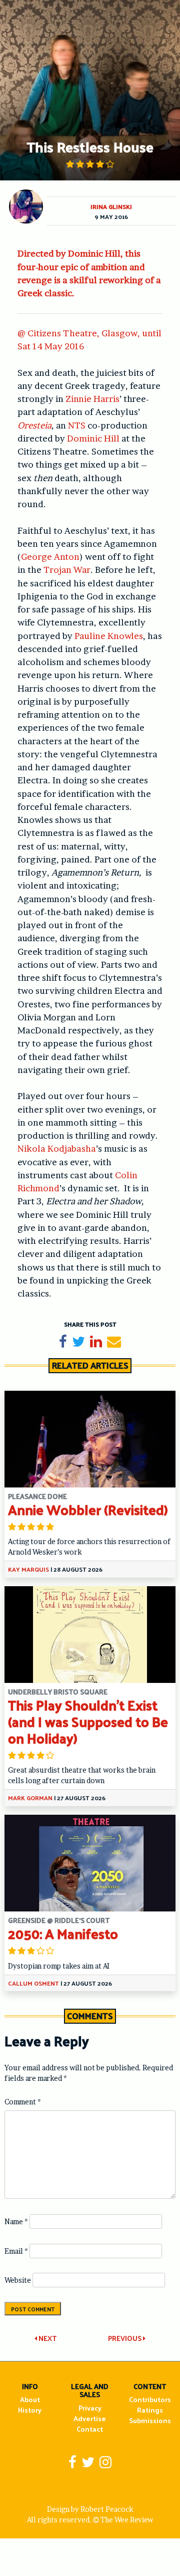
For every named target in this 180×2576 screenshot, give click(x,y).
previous (125, 2338)
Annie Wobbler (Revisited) (88, 1509)
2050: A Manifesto (63, 1933)
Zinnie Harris (92, 399)
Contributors (150, 2399)
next (47, 2338)
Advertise (90, 2418)
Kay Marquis (28, 1569)
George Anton (50, 557)
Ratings (150, 2410)
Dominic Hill (93, 438)
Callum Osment (33, 1983)
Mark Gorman (30, 1798)
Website (18, 2280)
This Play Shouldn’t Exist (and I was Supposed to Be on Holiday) (88, 1721)
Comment (23, 2102)
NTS (77, 425)
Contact (90, 2429)
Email (16, 2251)
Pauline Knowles (109, 636)
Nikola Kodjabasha (57, 1148)
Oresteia (34, 425)
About (30, 2399)
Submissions (150, 2420)
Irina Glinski (111, 206)
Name (16, 2221)
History (30, 2410)
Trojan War (67, 570)
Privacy (90, 2408)
